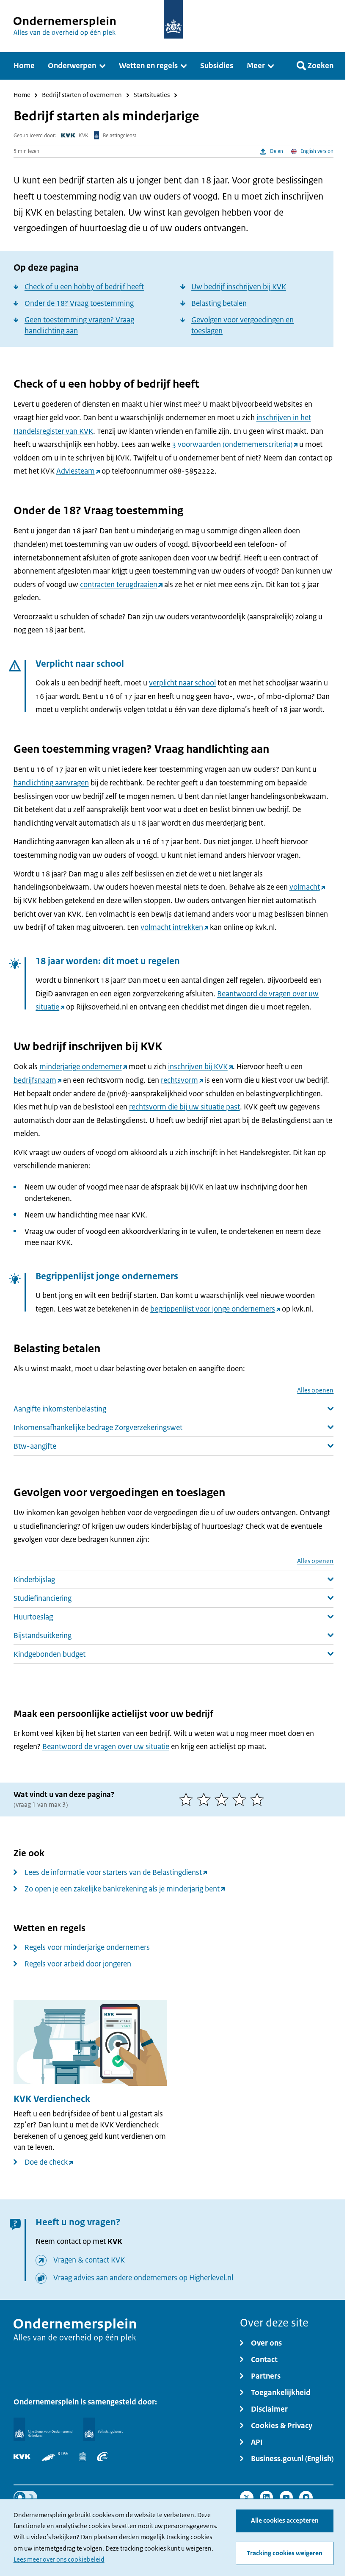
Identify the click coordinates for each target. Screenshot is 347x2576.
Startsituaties (152, 96)
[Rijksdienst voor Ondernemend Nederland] (43, 2429)
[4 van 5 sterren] (241, 1800)
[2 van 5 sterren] (206, 1800)
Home (22, 96)
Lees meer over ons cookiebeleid (59, 2559)
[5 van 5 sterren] (259, 1800)
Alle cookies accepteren (285, 2521)
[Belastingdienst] (103, 2429)
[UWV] (102, 2457)
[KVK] (22, 2457)
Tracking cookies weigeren (285, 2553)
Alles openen (315, 1391)
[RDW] (55, 2457)
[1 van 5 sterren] (188, 1800)
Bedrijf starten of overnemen (82, 96)
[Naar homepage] (173, 19)
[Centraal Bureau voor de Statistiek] (83, 2457)
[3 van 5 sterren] (223, 1800)
